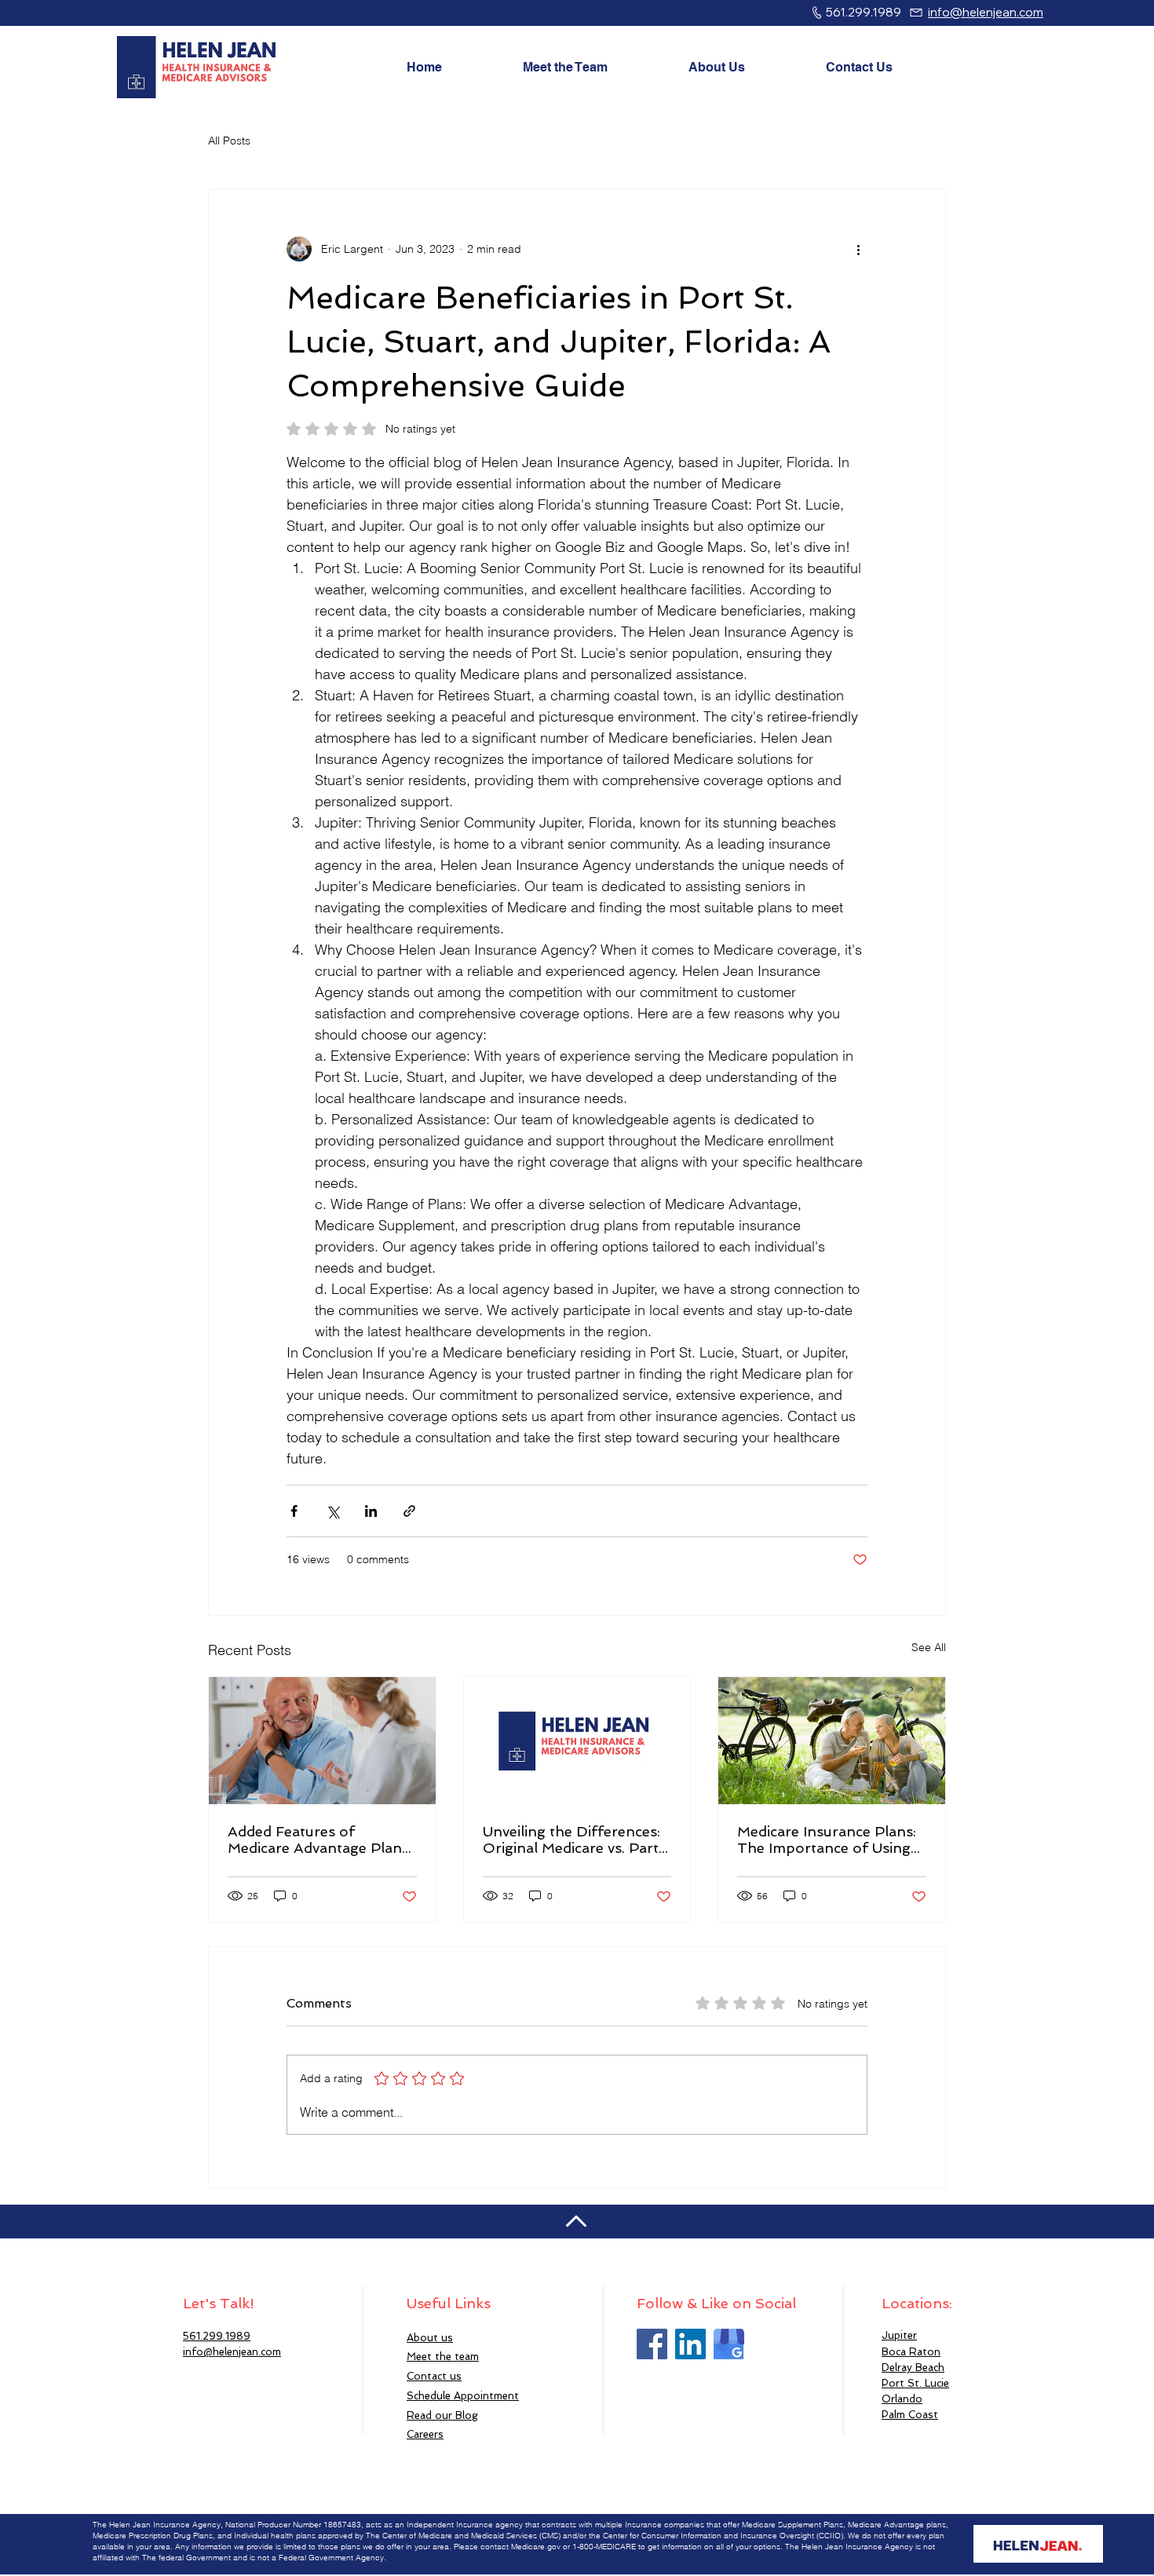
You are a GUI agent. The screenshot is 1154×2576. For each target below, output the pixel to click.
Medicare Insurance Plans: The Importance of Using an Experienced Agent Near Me (831, 1840)
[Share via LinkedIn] (371, 1511)
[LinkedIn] (690, 2344)
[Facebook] (652, 2344)
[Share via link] (409, 1511)
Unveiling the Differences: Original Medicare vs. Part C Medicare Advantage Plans (572, 1840)
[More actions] (858, 249)
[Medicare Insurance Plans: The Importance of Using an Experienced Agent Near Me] (832, 1741)
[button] (463, 2396)
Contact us (434, 2376)
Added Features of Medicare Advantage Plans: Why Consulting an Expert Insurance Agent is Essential (320, 1840)
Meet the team (443, 2357)
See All (929, 1647)
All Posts (229, 141)
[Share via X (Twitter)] (332, 1511)
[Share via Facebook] (294, 1511)
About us (430, 2338)
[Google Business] (729, 2344)
